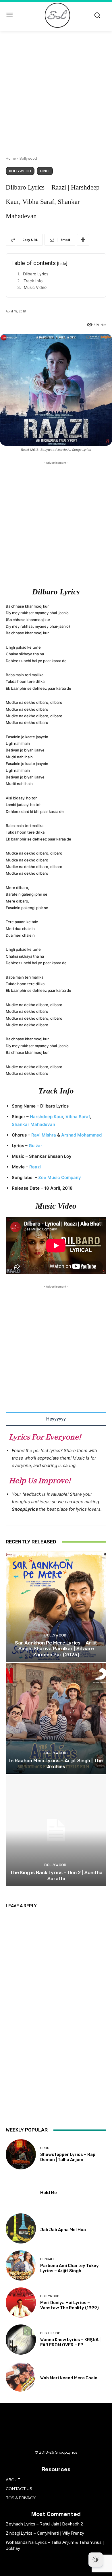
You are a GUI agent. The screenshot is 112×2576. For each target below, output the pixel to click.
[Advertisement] (56, 90)
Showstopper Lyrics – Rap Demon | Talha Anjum (68, 2157)
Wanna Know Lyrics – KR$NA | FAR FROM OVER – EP (70, 2342)
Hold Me (49, 2193)
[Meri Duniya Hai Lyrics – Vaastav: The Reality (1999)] (21, 2302)
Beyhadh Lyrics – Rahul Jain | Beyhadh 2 (44, 2524)
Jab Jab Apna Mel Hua (63, 2230)
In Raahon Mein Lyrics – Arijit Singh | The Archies (56, 1763)
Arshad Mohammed (81, 1135)
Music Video (35, 287)
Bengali (47, 2259)
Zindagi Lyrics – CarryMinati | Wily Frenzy (45, 2533)
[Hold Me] (21, 2191)
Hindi (45, 171)
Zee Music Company (60, 1177)
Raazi (35, 1167)
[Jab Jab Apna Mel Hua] (21, 2228)
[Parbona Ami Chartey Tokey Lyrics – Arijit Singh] (21, 2265)
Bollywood (28, 158)
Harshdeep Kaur (47, 1117)
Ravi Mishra (44, 1135)
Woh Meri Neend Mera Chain (69, 2378)
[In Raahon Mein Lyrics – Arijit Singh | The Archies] (56, 1718)
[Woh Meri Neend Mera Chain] (21, 2377)
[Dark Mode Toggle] (96, 2560)
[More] (83, 240)
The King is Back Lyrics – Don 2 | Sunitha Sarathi (56, 1875)
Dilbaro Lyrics (36, 274)
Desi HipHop (50, 2333)
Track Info (33, 281)
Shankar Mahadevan (33, 1124)
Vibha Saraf (78, 1117)
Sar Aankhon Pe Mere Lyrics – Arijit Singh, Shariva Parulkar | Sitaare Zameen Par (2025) (56, 1649)
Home (11, 158)
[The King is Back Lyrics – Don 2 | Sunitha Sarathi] (56, 1830)
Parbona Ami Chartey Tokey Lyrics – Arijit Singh (69, 2268)
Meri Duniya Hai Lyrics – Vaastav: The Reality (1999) (69, 2305)
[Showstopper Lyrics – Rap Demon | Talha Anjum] (21, 2154)
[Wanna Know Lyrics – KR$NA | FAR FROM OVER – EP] (21, 2340)
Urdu (45, 2148)
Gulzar (35, 1146)
